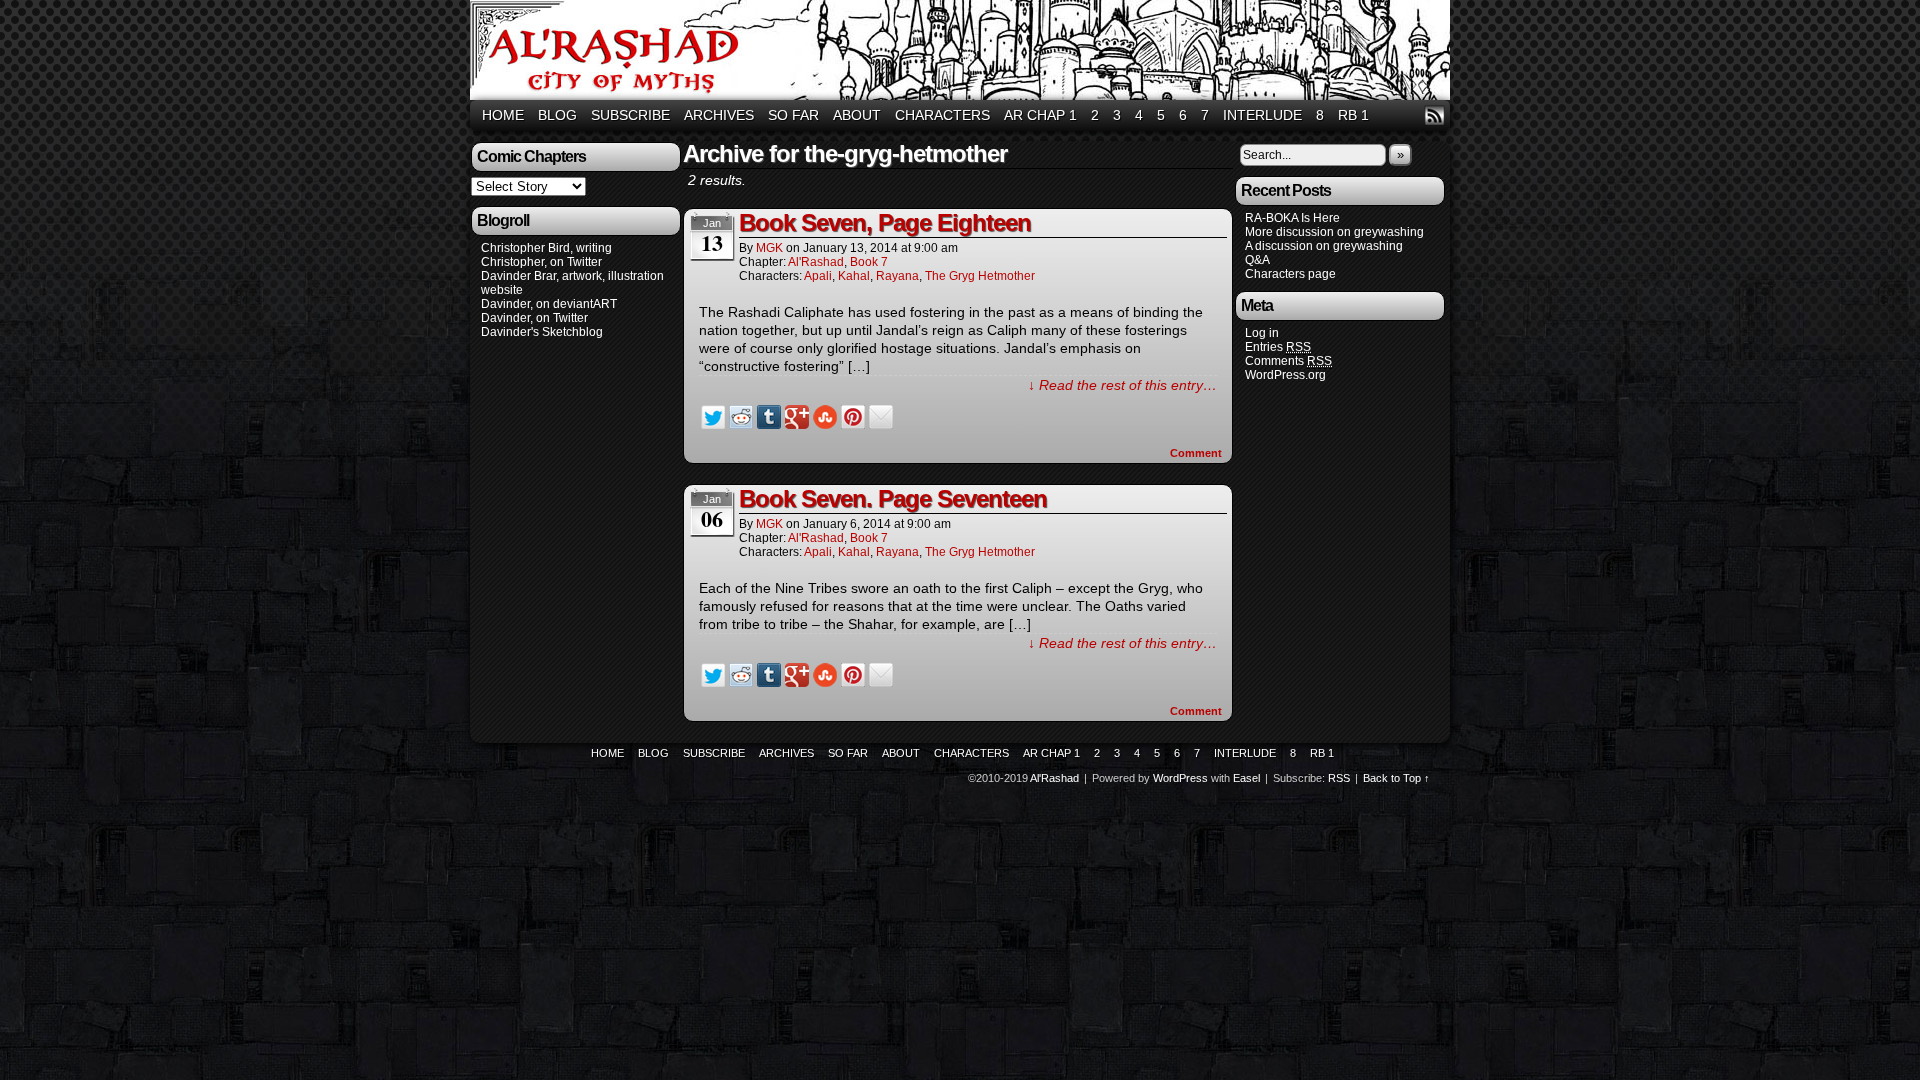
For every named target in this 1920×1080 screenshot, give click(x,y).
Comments (1288, 361)
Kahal (854, 276)
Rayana (897, 276)
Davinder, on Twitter (534, 318)
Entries (1278, 347)
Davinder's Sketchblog (542, 332)
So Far (793, 115)
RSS (1434, 115)
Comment (1197, 453)
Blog (557, 115)
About (857, 115)
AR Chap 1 (1040, 115)
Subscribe (630, 115)
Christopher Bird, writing (546, 248)
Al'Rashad (963, 52)
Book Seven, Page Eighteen (885, 222)
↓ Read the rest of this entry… (1122, 385)
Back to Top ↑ (1396, 778)
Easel (1246, 778)
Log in (1262, 333)
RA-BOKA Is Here (1292, 218)
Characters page (1290, 274)
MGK (769, 248)
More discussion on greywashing (1334, 232)
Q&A (1257, 260)
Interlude (1262, 115)
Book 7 (869, 262)
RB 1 (1353, 115)
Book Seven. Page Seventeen (893, 498)
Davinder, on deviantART (549, 304)
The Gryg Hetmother (980, 276)
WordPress (1180, 778)
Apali (818, 276)
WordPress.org (1285, 375)
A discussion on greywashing (1324, 246)
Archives (719, 115)
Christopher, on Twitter (541, 262)
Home (503, 115)
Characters (942, 115)
